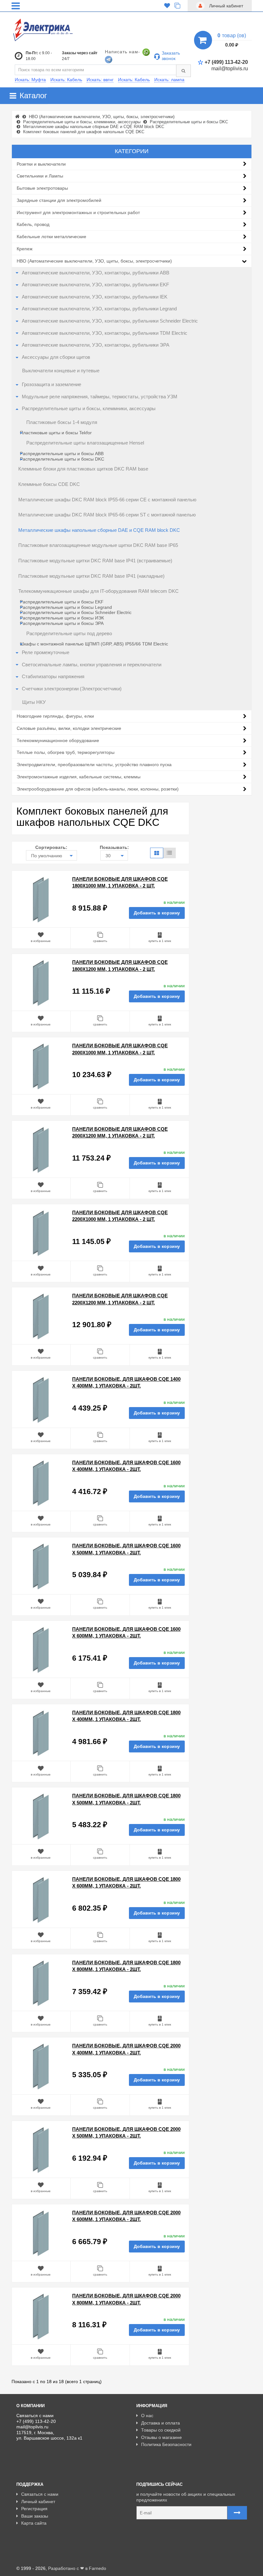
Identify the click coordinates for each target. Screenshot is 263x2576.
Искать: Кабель (66, 80)
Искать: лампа (169, 80)
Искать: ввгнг (100, 80)
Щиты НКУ (34, 702)
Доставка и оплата (161, 2423)
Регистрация (34, 2509)
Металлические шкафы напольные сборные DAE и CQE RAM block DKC (99, 530)
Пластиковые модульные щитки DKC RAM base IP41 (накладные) (91, 576)
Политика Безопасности (166, 2444)
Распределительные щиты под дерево (69, 634)
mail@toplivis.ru (230, 69)
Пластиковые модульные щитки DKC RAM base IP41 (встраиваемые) (95, 561)
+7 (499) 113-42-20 (226, 62)
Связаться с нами (40, 2494)
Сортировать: (51, 847)
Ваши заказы (35, 2516)
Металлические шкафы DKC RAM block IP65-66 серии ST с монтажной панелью (107, 515)
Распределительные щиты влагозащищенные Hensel (85, 443)
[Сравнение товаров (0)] (177, 6)
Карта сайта (34, 2523)
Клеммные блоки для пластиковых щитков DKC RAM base (83, 469)
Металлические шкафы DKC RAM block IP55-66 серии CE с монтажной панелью (107, 500)
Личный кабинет (38, 2502)
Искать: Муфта (30, 80)
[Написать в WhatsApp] (146, 52)
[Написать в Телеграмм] (109, 59)
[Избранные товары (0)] (167, 6)
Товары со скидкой (161, 2430)
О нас (147, 2416)
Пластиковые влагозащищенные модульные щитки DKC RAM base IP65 (98, 545)
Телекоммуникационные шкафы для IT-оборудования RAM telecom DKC (98, 591)
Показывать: (114, 847)
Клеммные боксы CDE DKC (49, 484)
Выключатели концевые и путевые (61, 371)
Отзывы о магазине (161, 2437)
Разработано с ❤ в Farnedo (77, 2568)
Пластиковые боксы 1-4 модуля (62, 422)
